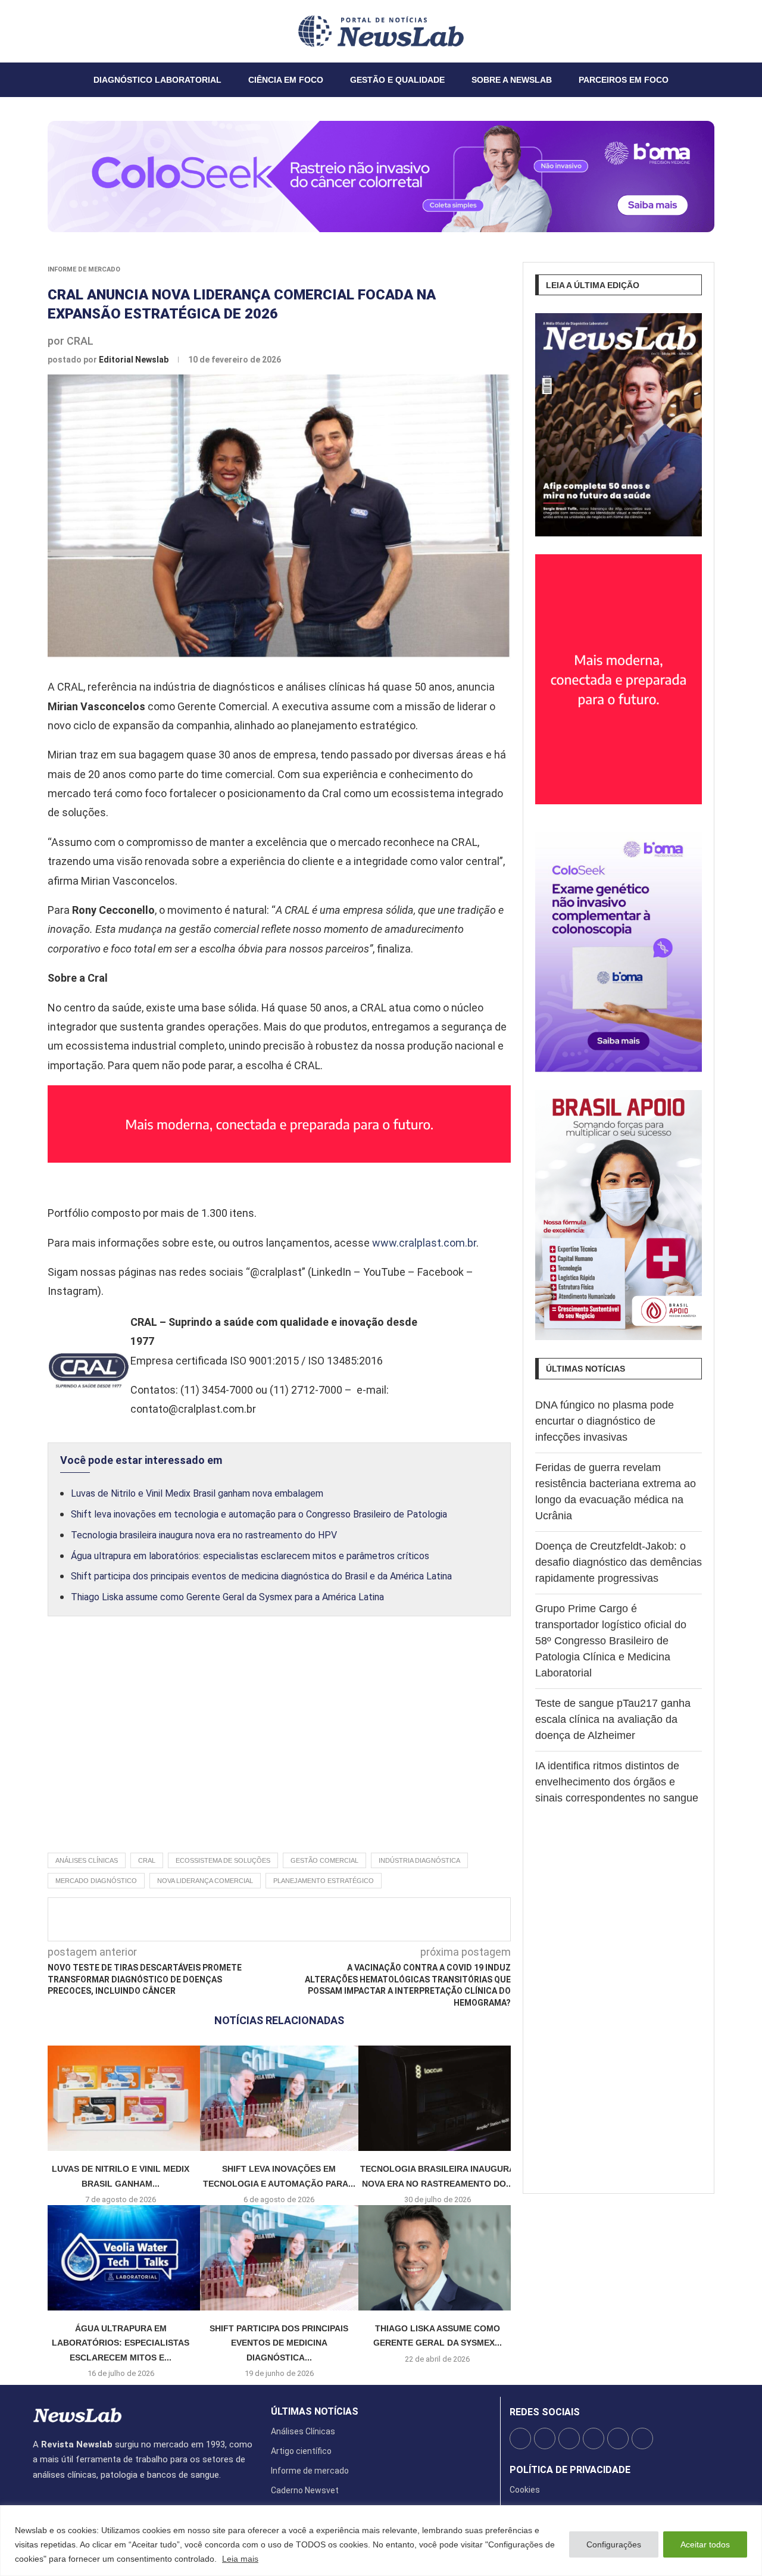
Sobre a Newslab (512, 80)
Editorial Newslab (135, 360)
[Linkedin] (55, 31)
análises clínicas (87, 1860)
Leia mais (240, 2559)
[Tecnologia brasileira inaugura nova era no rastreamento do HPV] (438, 2098)
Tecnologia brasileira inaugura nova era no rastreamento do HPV (204, 1535)
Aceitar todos (705, 2544)
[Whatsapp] (69, 31)
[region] (381, 2541)
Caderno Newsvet (305, 2490)
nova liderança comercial (205, 1881)
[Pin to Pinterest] (308, 1919)
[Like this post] (245, 1919)
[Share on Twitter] (288, 1919)
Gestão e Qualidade (397, 80)
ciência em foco (286, 80)
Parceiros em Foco (624, 80)
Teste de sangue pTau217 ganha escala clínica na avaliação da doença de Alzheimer (613, 1719)
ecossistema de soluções (223, 1860)
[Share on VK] (347, 1919)
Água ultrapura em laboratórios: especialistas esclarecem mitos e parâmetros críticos (250, 1556)
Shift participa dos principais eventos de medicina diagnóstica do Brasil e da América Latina (261, 1576)
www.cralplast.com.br (424, 1243)
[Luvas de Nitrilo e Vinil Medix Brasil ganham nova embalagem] (121, 2098)
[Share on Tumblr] (327, 1919)
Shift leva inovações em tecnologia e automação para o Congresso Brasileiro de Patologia (259, 1514)
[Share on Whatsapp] (367, 1919)
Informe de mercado (84, 269)
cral (147, 1860)
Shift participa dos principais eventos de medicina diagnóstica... (279, 2343)
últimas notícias (315, 2412)
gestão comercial (324, 1860)
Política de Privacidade (570, 2470)
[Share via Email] (386, 1919)
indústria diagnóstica (419, 1860)
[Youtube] (62, 31)
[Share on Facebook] (268, 1919)
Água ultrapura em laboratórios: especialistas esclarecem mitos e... (121, 2343)
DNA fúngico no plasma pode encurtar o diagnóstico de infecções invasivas (605, 1421)
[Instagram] (48, 31)
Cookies (525, 2490)
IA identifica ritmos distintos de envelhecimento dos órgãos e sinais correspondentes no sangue (617, 1782)
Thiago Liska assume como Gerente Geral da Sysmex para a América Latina (227, 1597)
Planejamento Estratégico (324, 1881)
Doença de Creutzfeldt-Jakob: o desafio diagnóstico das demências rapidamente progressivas (619, 1562)
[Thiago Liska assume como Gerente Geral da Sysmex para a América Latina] (438, 2258)
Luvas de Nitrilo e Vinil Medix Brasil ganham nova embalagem (197, 1493)
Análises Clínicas (303, 2431)
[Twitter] (40, 31)
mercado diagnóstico (96, 1881)
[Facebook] (33, 31)
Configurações (614, 2544)
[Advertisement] (279, 1747)
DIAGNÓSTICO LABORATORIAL (157, 80)
